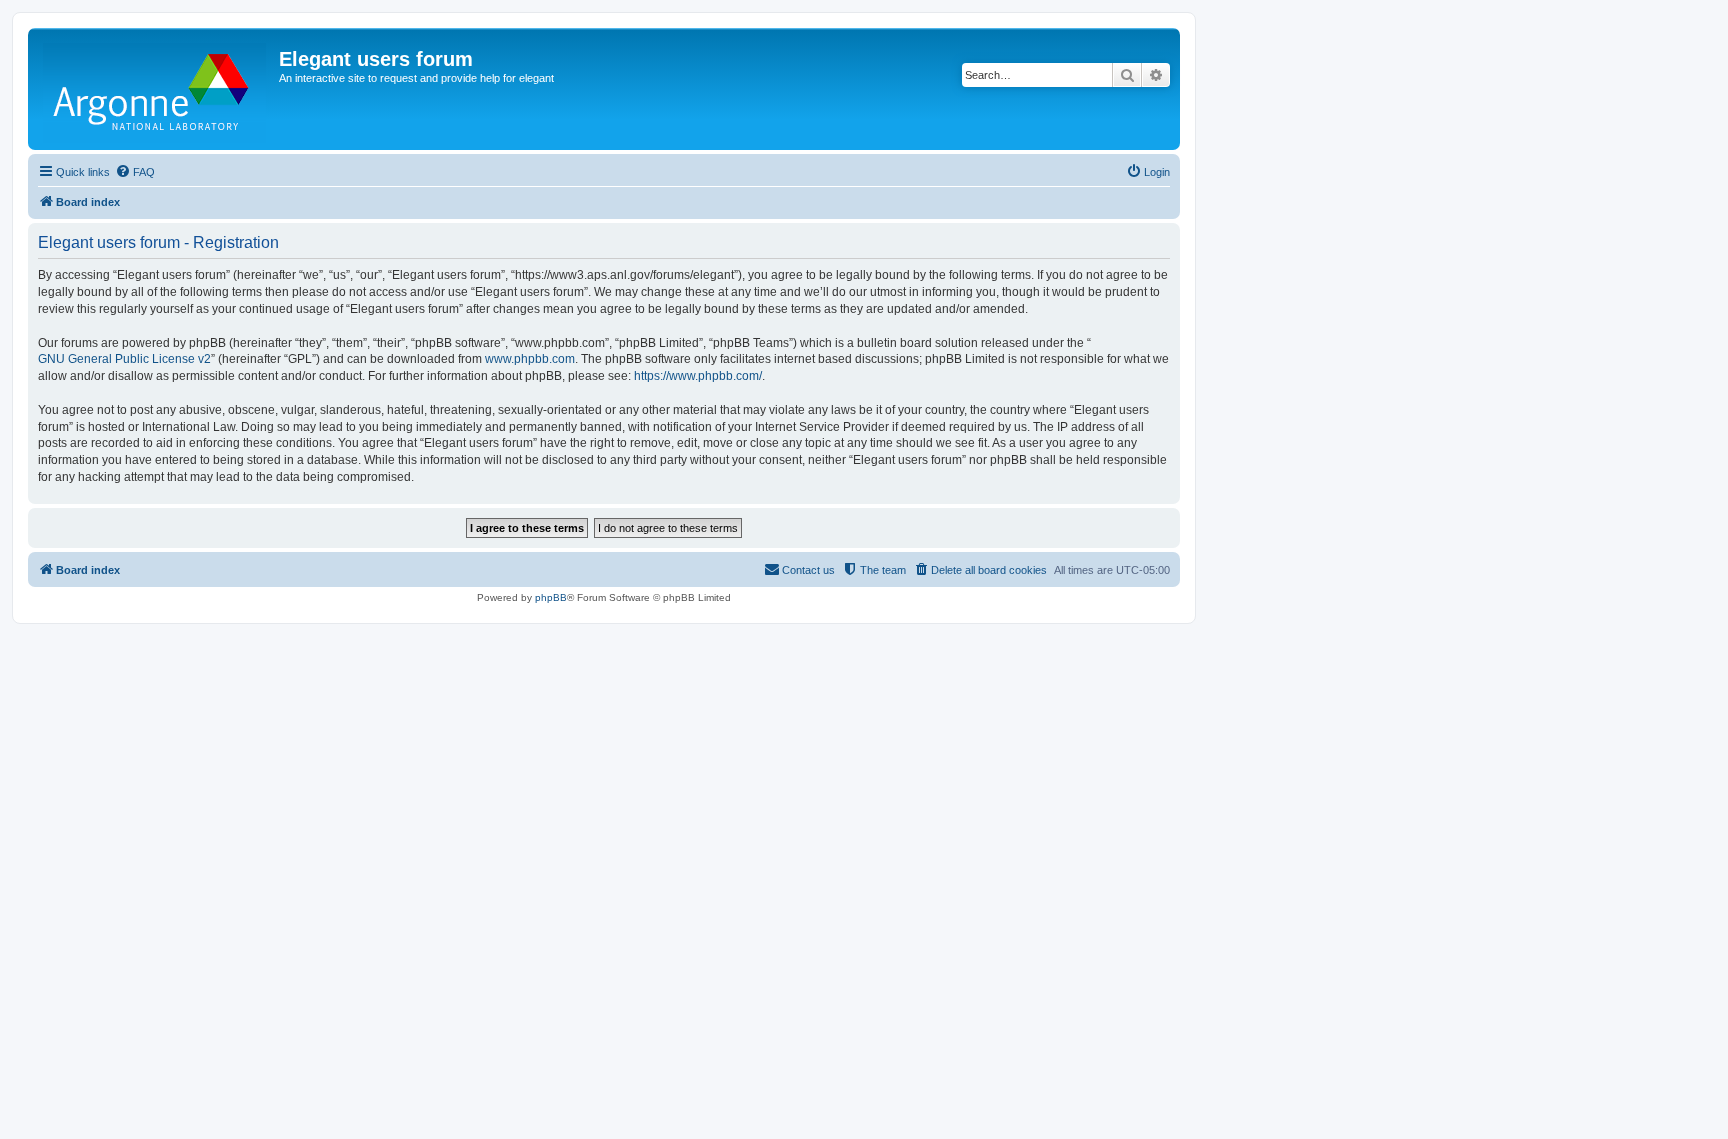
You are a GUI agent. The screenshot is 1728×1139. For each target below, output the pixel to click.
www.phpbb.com (530, 359)
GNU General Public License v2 (124, 359)
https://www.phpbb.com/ (698, 376)
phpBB (551, 597)
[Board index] (156, 89)
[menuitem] (135, 172)
